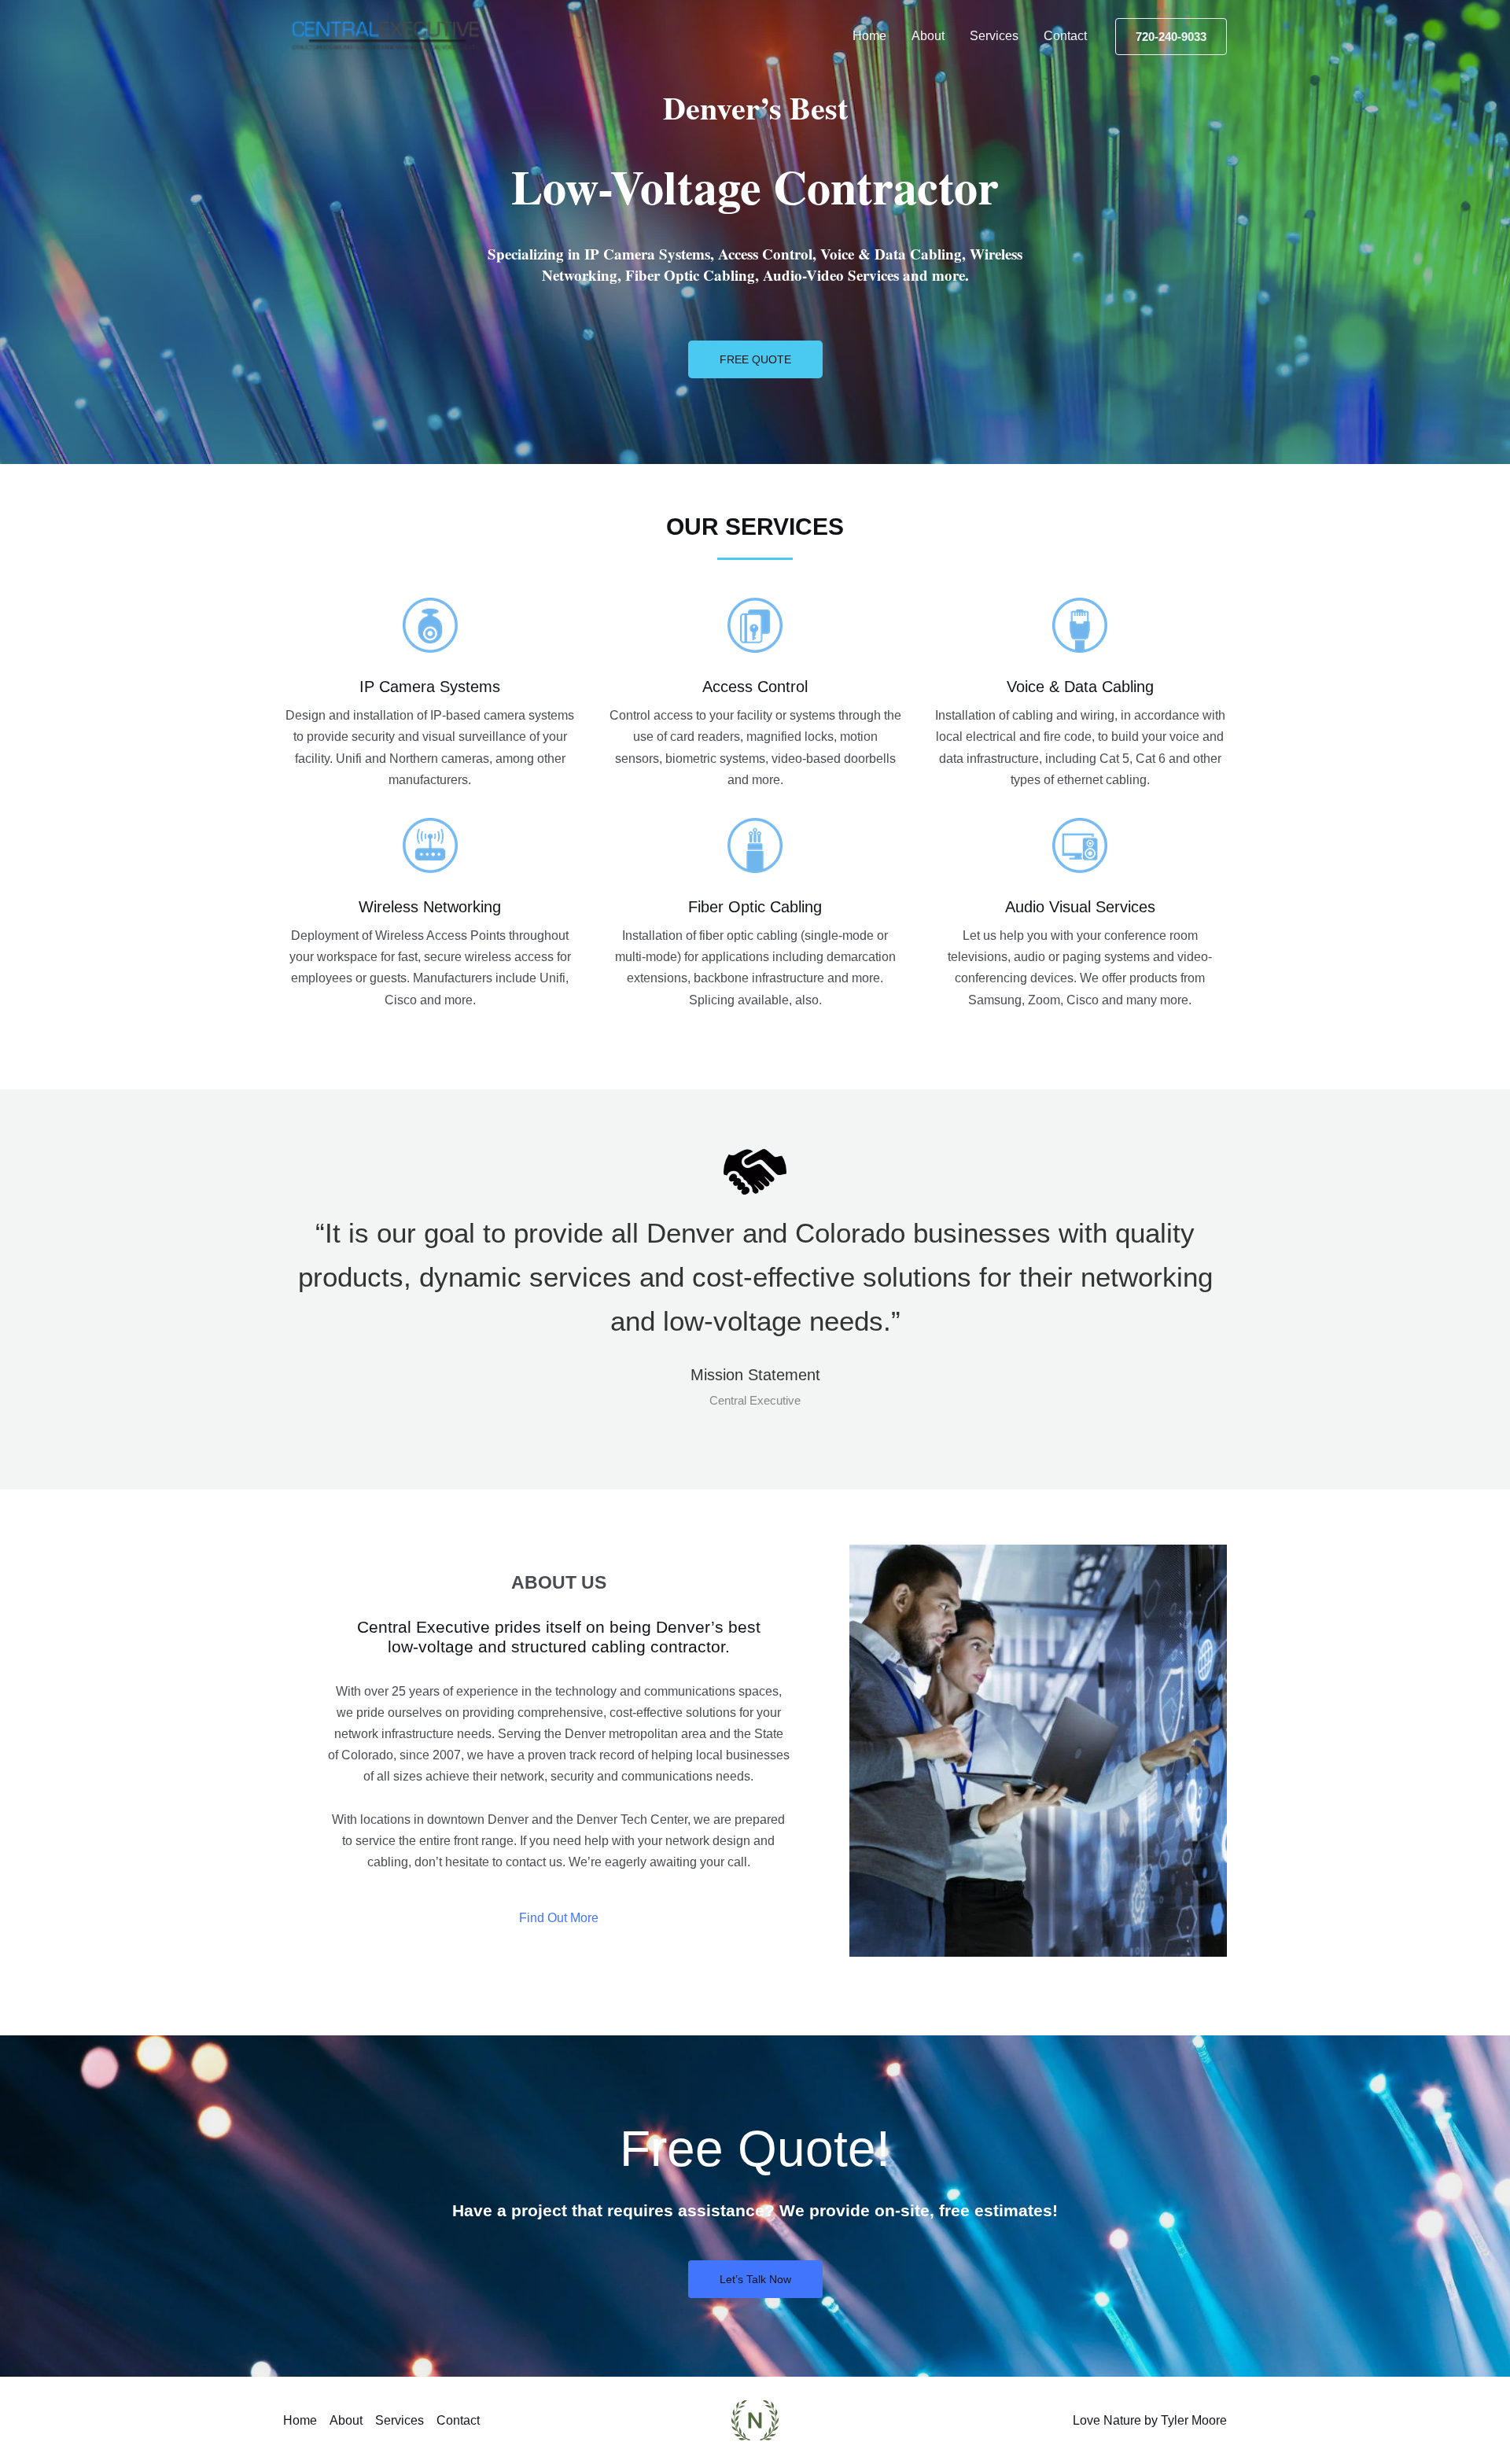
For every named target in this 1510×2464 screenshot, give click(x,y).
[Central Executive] (386, 35)
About (928, 36)
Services (994, 36)
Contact (1065, 36)
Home (869, 36)
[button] (1171, 37)
